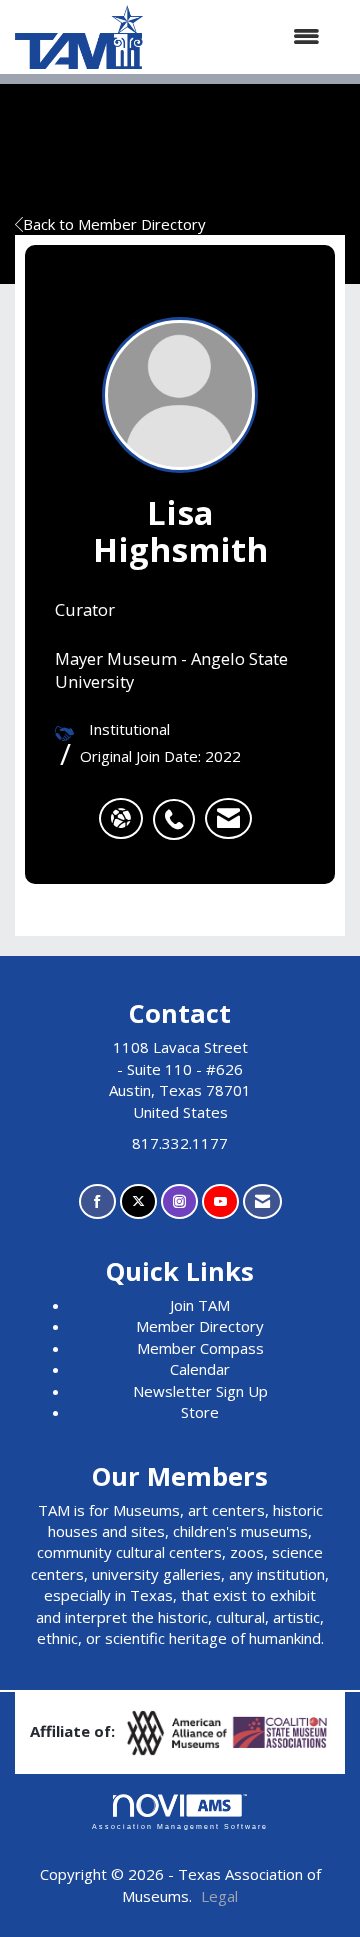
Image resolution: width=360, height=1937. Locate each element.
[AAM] (179, 1731)
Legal (219, 1896)
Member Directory (200, 1326)
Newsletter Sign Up (200, 1391)
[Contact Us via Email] (262, 1201)
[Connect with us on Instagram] (179, 1201)
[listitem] (179, 809)
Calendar (200, 1369)
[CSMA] (281, 1731)
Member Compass (200, 1348)
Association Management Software (180, 1826)
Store (200, 1412)
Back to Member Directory (114, 224)
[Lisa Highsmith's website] (121, 819)
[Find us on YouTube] (220, 1201)
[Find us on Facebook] (97, 1201)
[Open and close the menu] (241, 36)
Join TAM (200, 1305)
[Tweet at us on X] (138, 1201)
